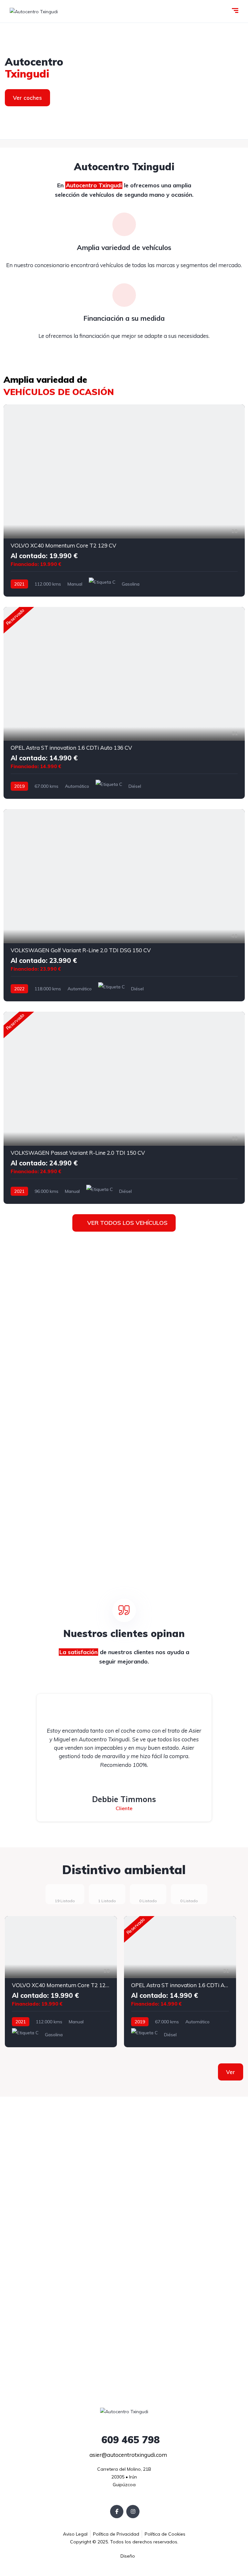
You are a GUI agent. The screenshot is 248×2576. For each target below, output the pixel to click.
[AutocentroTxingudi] (124, 81)
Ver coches (27, 98)
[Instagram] (133, 2512)
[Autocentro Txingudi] (34, 11)
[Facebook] (117, 2512)
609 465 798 (129, 2440)
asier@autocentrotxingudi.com (128, 2455)
